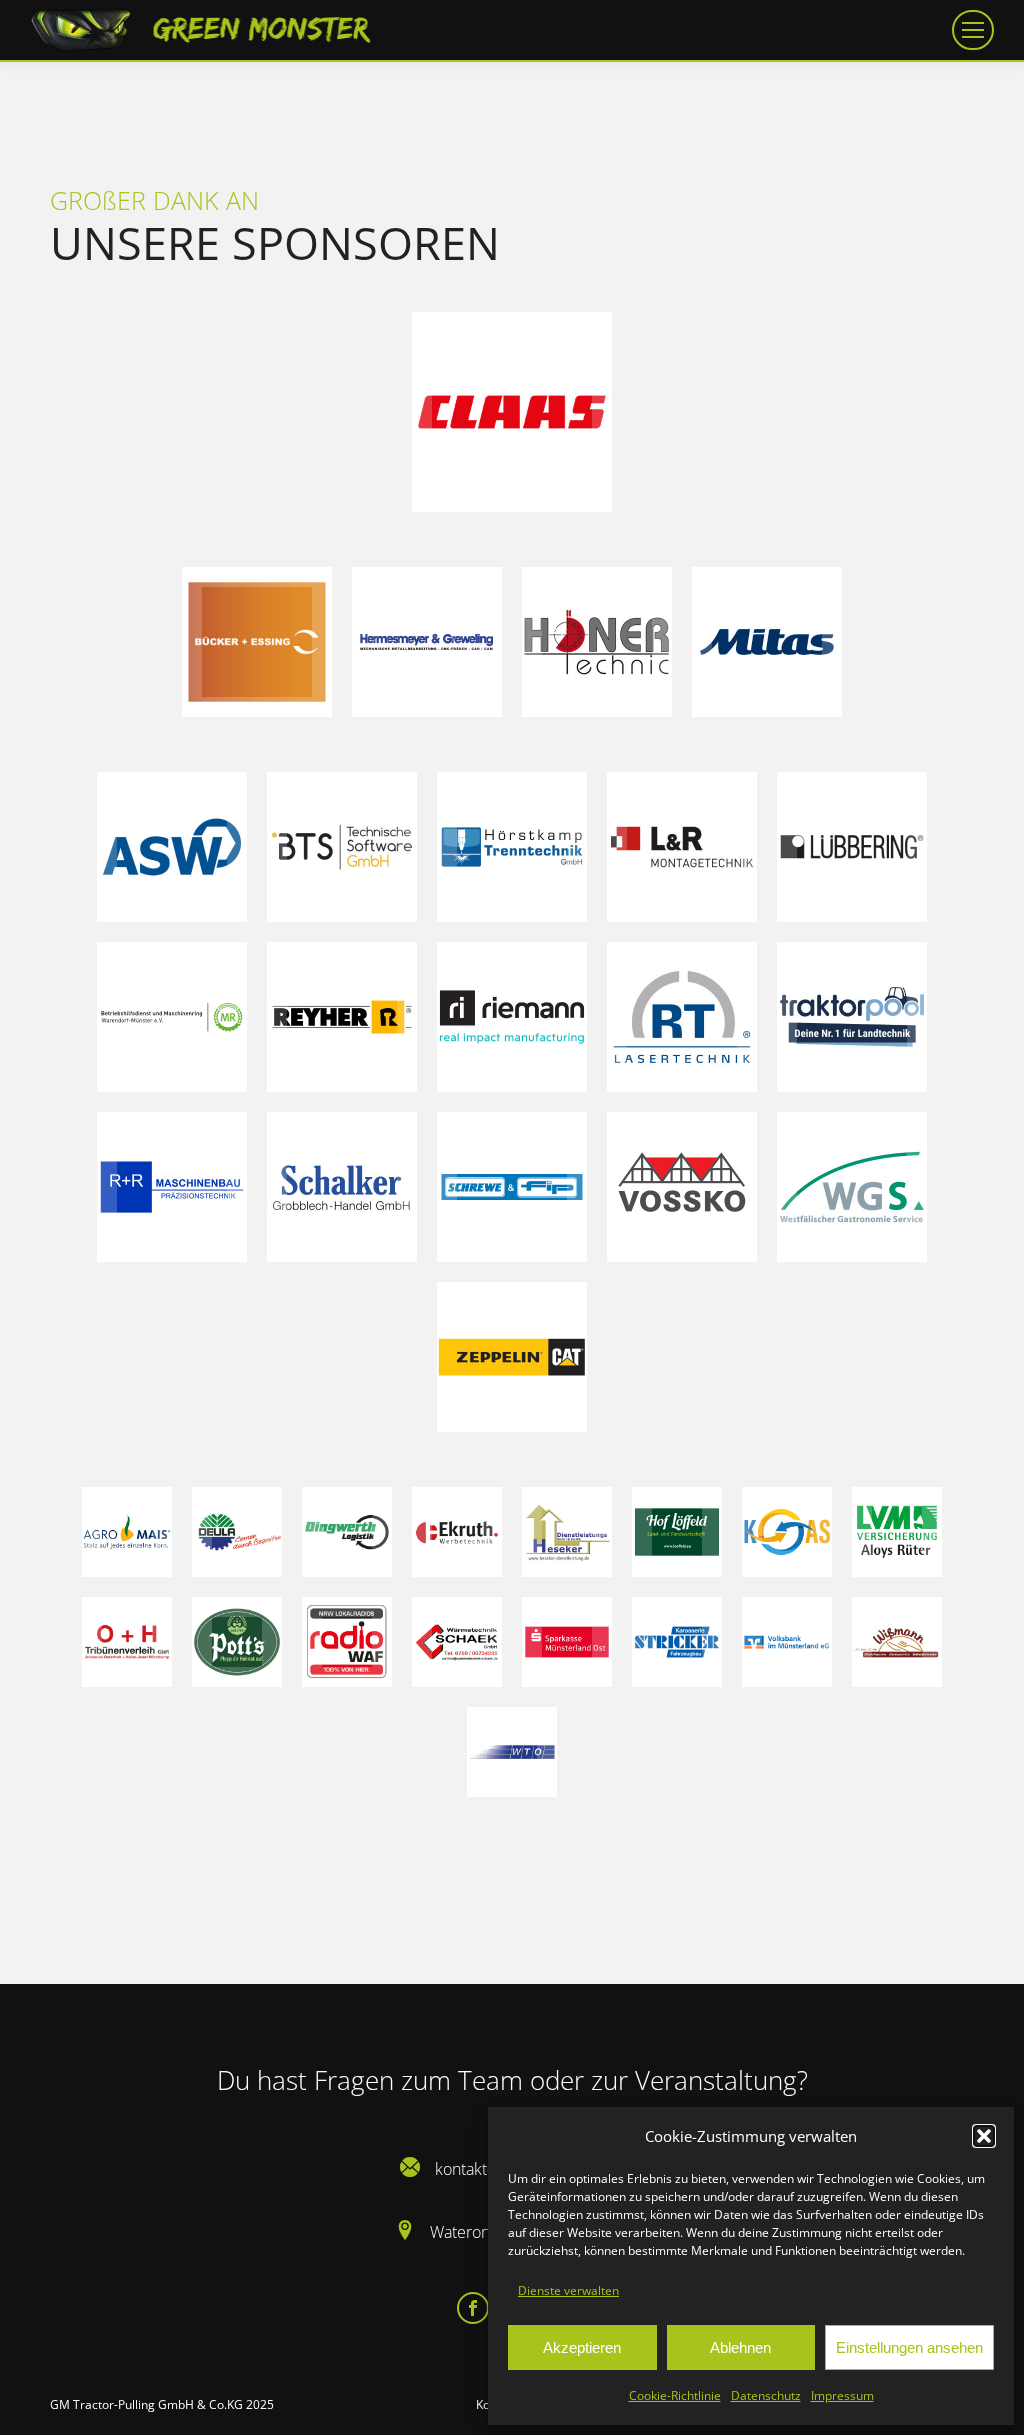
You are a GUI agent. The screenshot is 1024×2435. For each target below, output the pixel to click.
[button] (984, 2136)
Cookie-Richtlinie (675, 2395)
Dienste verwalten (568, 2290)
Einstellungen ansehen (909, 2347)
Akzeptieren (582, 2347)
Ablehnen (740, 2347)
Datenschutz (766, 2395)
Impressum (842, 2395)
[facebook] (474, 2308)
